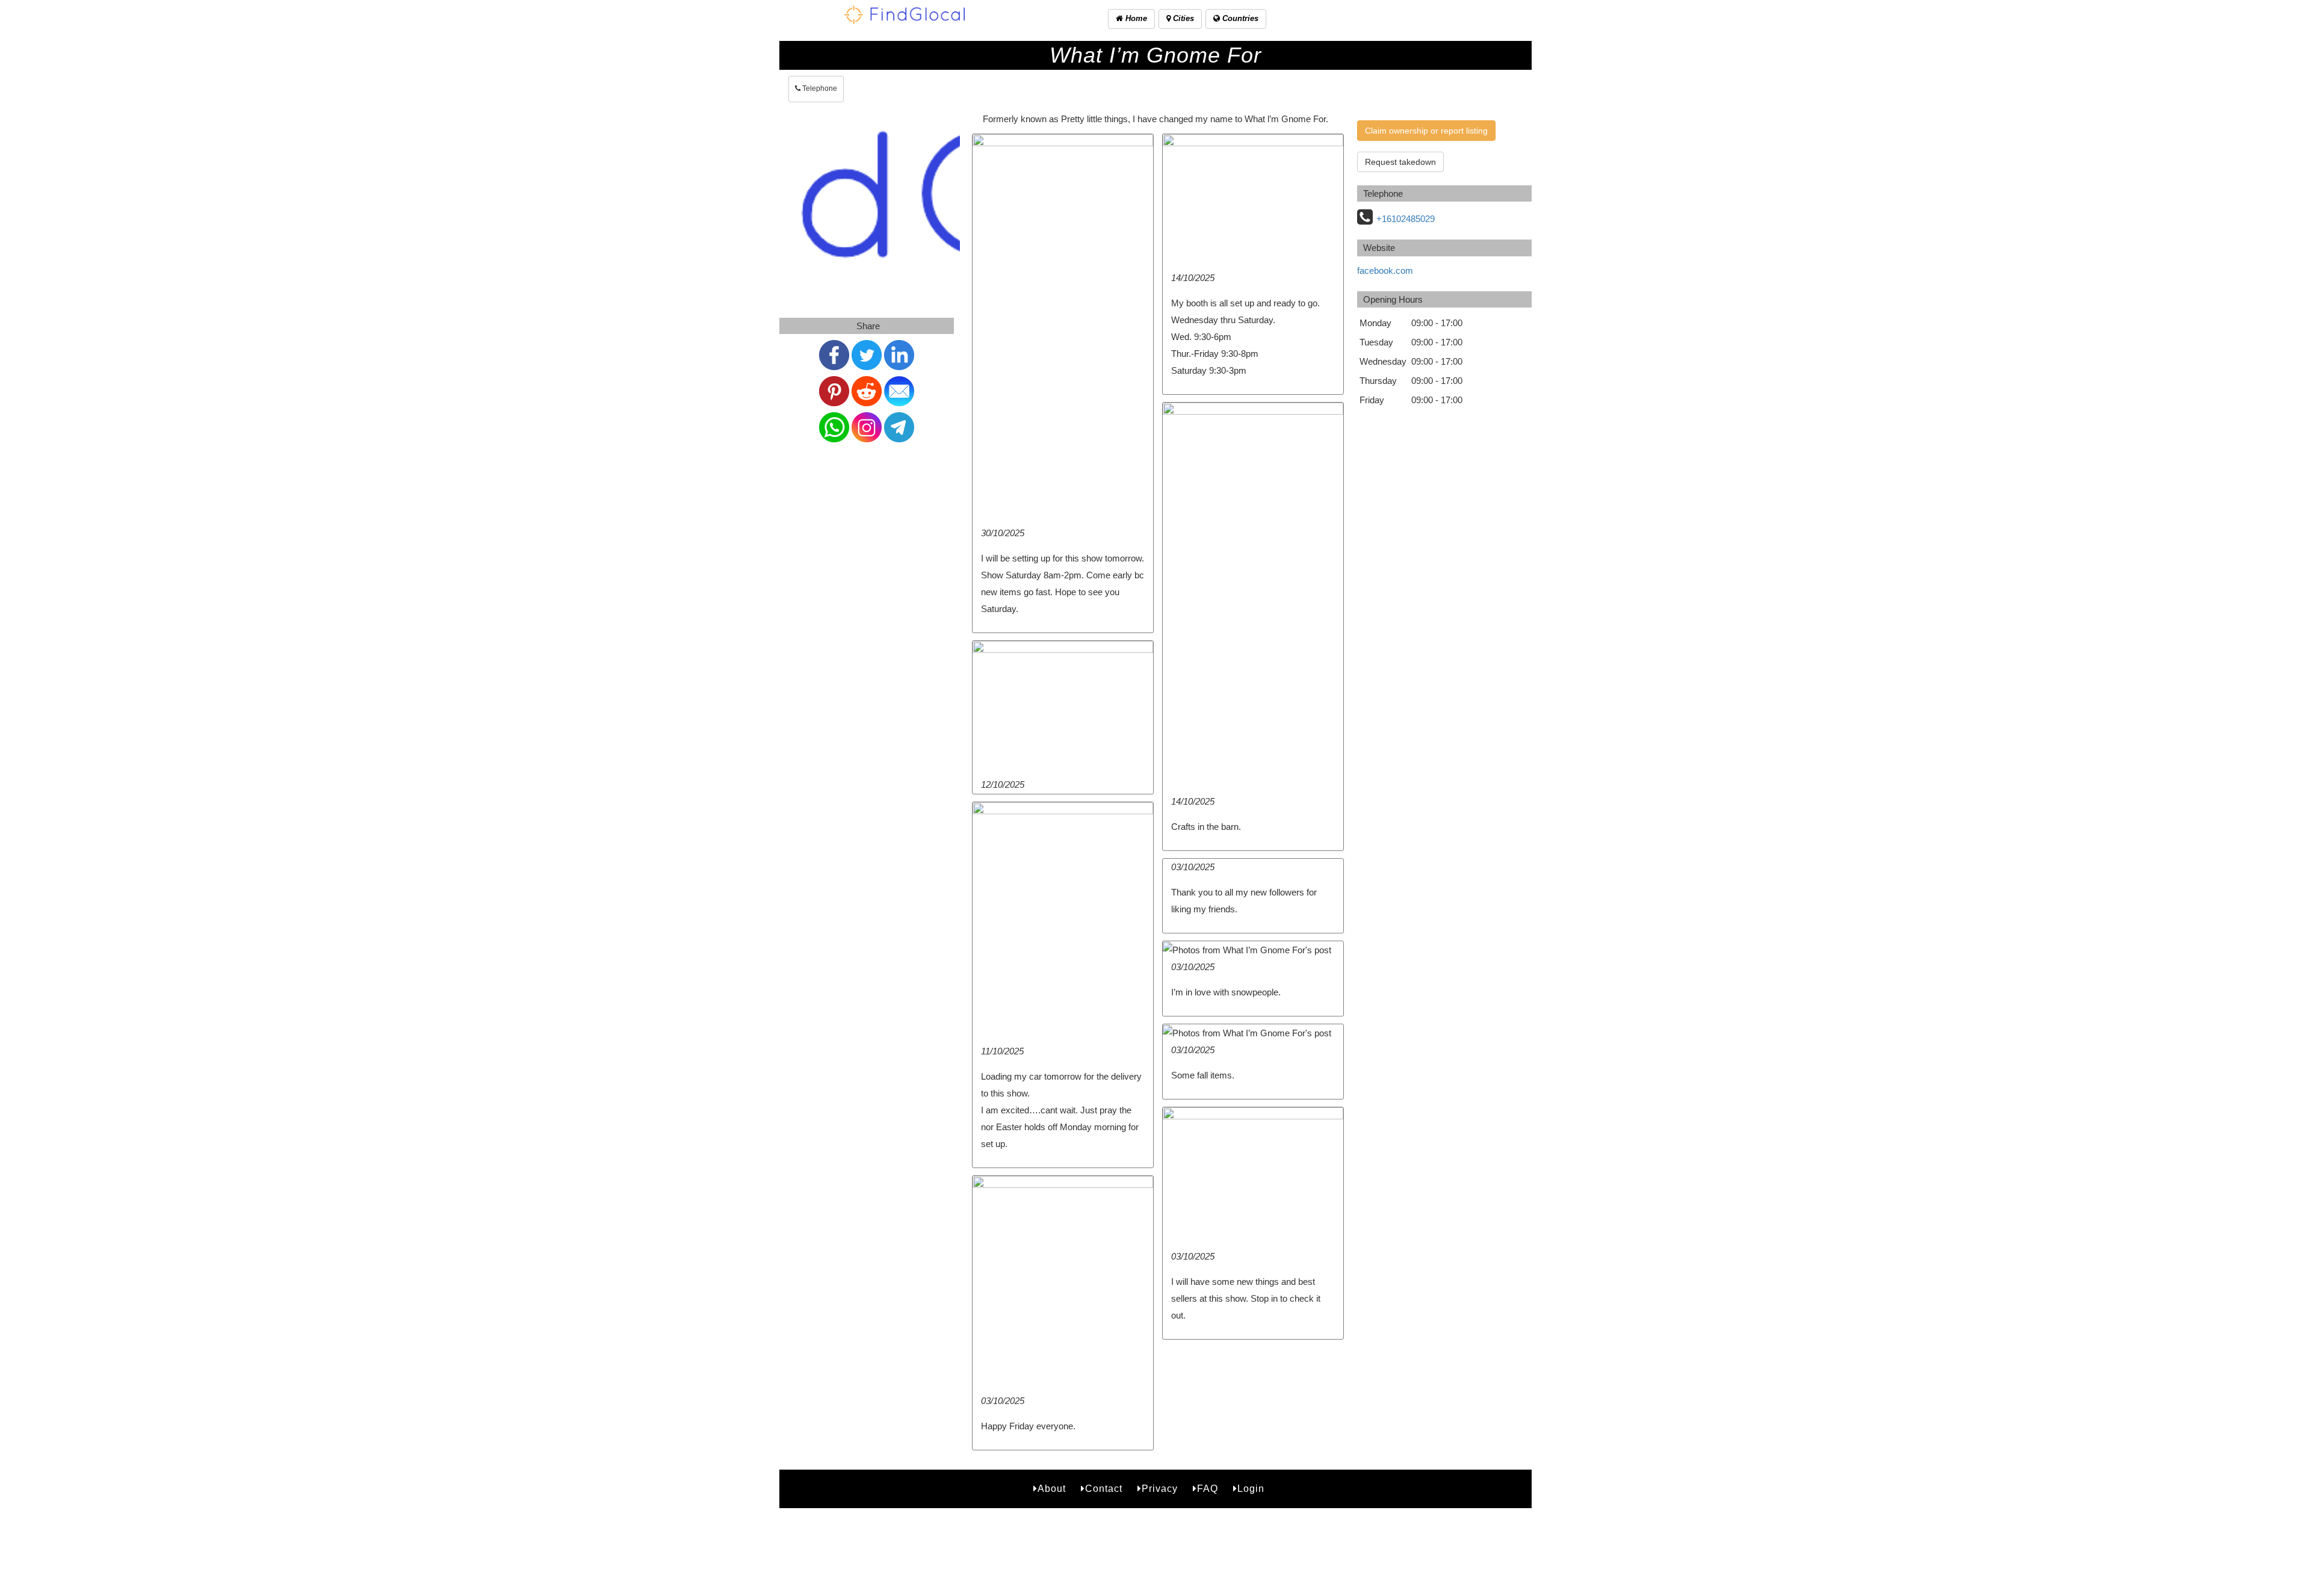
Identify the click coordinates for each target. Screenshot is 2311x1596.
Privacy (1160, 1489)
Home (1135, 18)
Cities (1182, 18)
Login (1251, 1489)
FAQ (1208, 1489)
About (1052, 1489)
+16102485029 (1406, 219)
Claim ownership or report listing (1426, 131)
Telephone (819, 88)
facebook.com (1385, 271)
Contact (1104, 1489)
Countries (1239, 18)
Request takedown (1400, 162)
